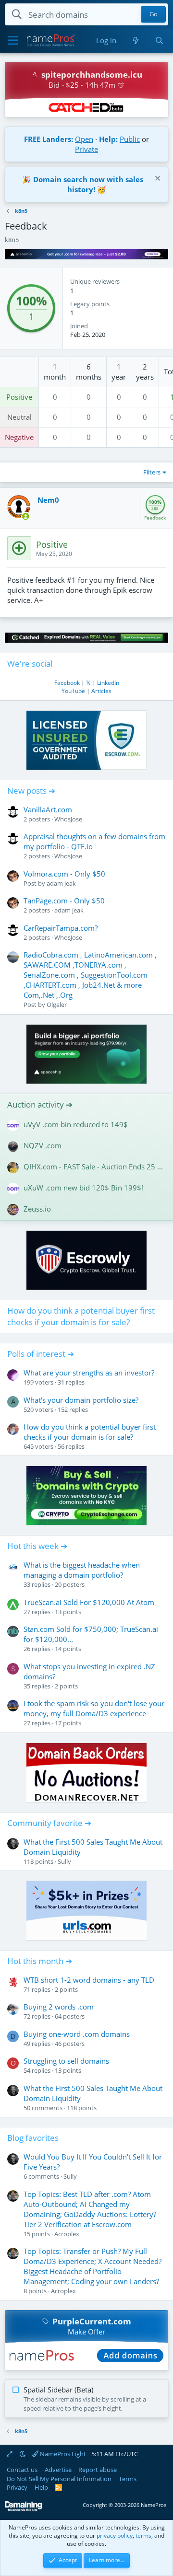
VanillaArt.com (48, 809)
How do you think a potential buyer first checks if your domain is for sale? (81, 1316)
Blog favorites (33, 2138)
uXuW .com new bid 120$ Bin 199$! (83, 1188)
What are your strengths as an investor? (89, 1373)
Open (84, 139)
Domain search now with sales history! (88, 184)
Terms (128, 2479)
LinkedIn (108, 683)
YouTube (73, 691)
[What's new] (135, 40)
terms (143, 2536)
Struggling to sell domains (66, 2061)
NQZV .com (43, 1145)
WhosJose (68, 819)
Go (154, 14)
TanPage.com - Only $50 (64, 901)
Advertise (58, 2470)
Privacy (17, 2487)
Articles (101, 691)
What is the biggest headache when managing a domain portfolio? (82, 1570)
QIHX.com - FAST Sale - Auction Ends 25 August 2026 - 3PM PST (95, 1167)
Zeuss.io (37, 1209)
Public (130, 139)
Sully (64, 1861)
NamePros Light (62, 2454)
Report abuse (98, 2470)
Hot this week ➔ (37, 1546)
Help (41, 2487)
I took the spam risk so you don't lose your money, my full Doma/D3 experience (94, 1708)
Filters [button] (152, 472)
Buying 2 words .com (59, 2007)
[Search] (159, 40)
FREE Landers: (49, 139)
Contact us (22, 2470)
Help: (108, 139)
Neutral (19, 417)
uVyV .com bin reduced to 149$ (76, 1124)
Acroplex (67, 2234)
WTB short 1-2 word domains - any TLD (89, 1980)
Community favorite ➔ (49, 1823)
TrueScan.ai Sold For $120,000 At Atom (89, 1602)
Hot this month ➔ (40, 1961)
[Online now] (26, 516)
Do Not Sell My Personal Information (59, 2479)
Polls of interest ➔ (41, 1354)
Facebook (67, 683)
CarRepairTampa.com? (61, 928)
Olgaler (57, 1005)
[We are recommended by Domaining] (24, 2509)
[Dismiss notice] (156, 179)
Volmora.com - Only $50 (64, 874)
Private (86, 149)
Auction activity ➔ (40, 1104)
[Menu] (13, 41)
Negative (19, 437)
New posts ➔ (31, 791)
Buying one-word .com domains (77, 2034)
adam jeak (61, 883)
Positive (19, 397)
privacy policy (115, 2536)
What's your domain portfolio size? (81, 1400)
